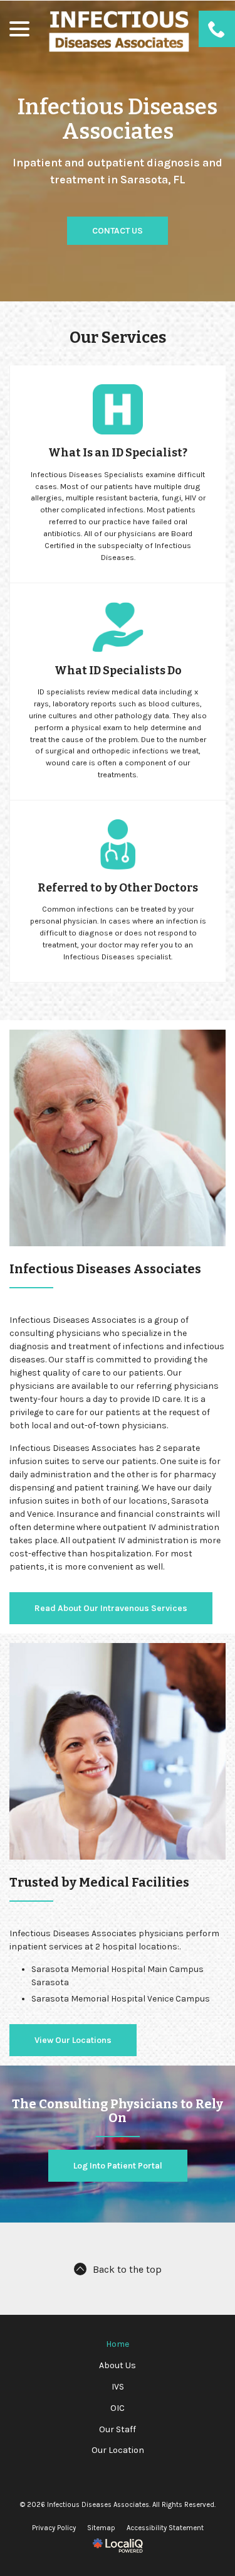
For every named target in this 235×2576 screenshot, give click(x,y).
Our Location (118, 2450)
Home (118, 2344)
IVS (118, 2387)
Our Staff (118, 2429)
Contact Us (118, 231)
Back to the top (127, 2270)
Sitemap (101, 2528)
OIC (118, 2408)
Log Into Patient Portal (118, 2166)
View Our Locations (73, 2040)
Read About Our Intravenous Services (111, 1608)
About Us (118, 2365)
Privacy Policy (54, 2528)
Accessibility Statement (165, 2528)
